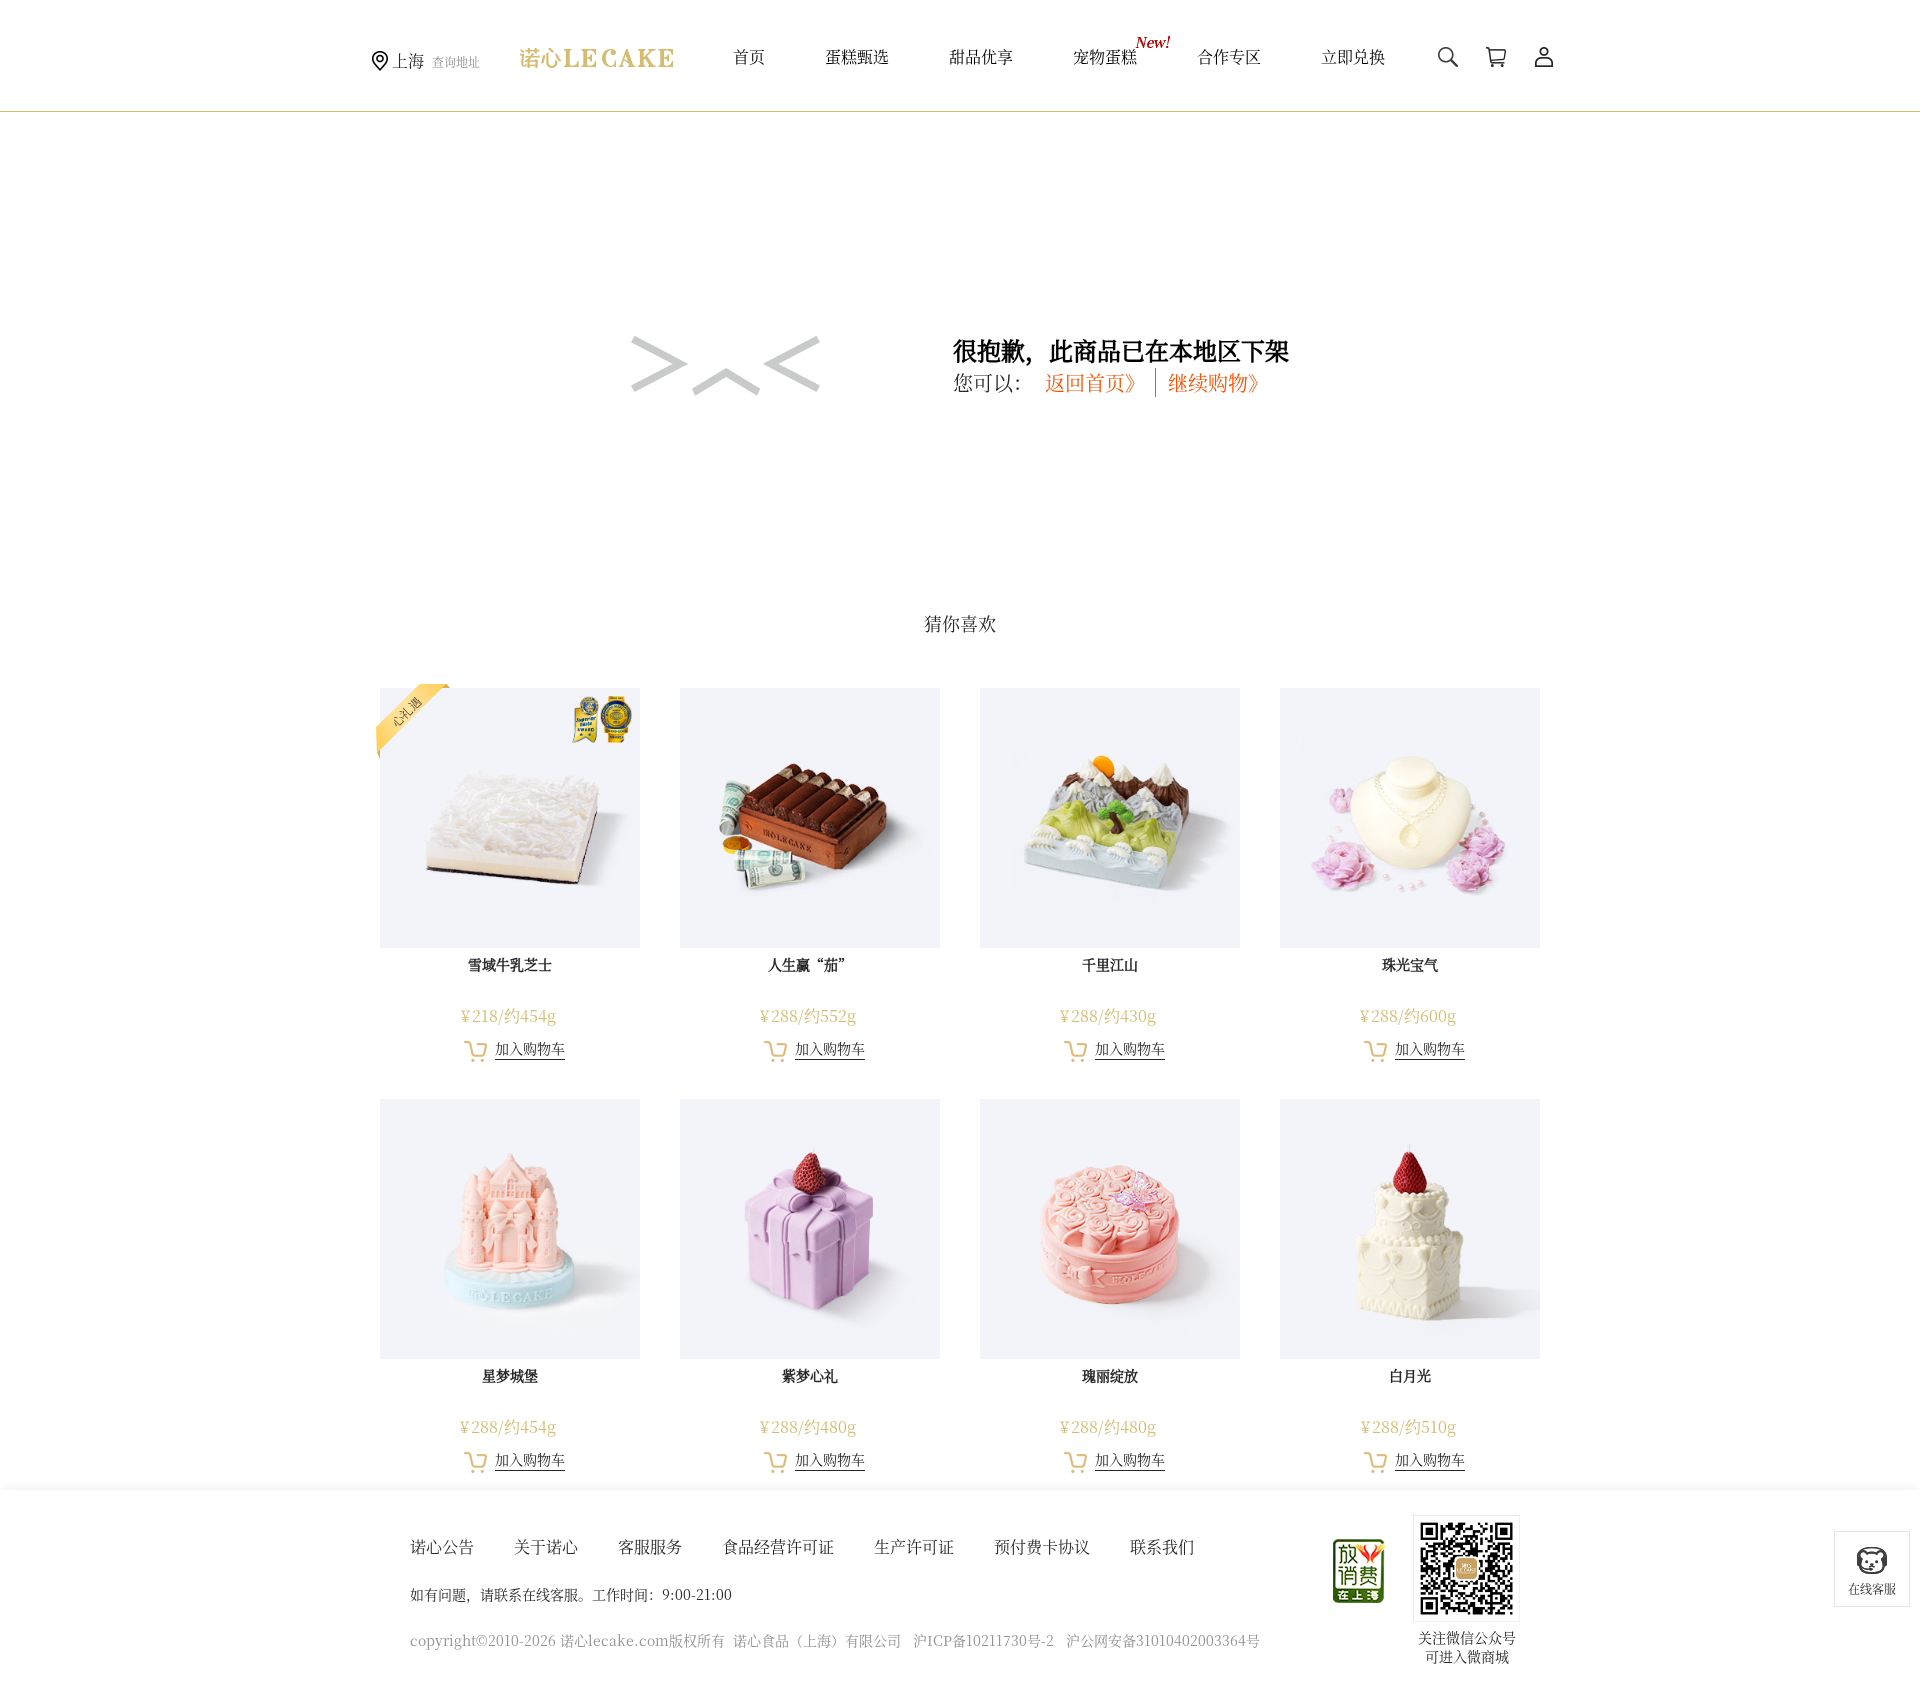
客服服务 (650, 1546)
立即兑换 (1353, 56)
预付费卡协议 (1042, 1546)
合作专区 (1229, 56)
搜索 (1448, 57)
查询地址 (456, 61)
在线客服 (1872, 1588)
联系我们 (1162, 1546)
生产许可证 (914, 1546)
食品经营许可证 (778, 1546)
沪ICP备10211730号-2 (983, 1640)
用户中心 (1544, 57)
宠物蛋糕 (1105, 56)
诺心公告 (442, 1546)
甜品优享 (981, 56)
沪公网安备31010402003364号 (1163, 1640)
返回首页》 (1095, 382)
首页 (749, 56)
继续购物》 (1218, 382)
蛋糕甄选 (857, 56)
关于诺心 (546, 1546)
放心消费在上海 (1360, 1571)
